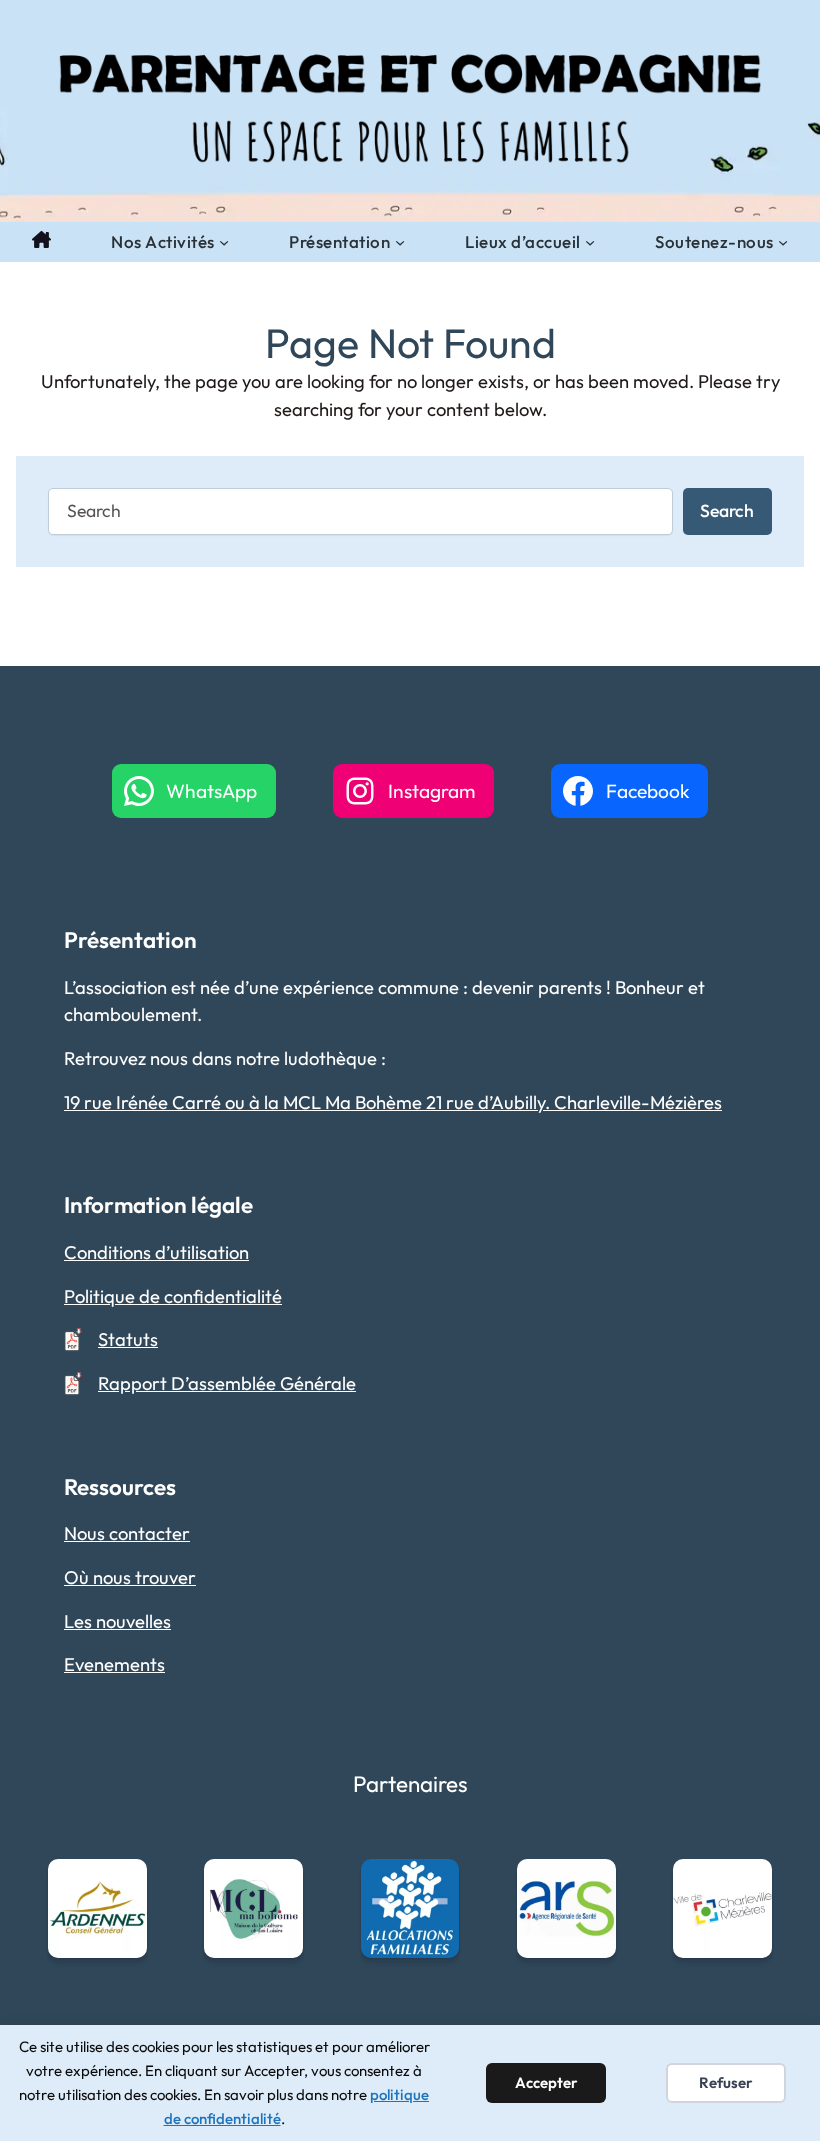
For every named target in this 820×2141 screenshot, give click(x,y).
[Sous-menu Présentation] (400, 242)
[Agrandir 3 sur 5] (433, 1885)
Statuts (128, 1339)
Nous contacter (127, 1533)
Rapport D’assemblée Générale (227, 1383)
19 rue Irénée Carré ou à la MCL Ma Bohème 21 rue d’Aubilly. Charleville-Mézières (393, 1102)
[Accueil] (41, 242)
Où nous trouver (130, 1577)
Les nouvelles (117, 1621)
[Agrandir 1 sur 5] (121, 1885)
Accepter (546, 2082)
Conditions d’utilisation (156, 1252)
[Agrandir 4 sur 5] (590, 1885)
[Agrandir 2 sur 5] (277, 1885)
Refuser (726, 2082)
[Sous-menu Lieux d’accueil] (590, 242)
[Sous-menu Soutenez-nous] (783, 242)
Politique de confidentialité (173, 1296)
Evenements (114, 1664)
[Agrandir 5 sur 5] (746, 1885)
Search (727, 510)
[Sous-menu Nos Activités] (224, 242)
